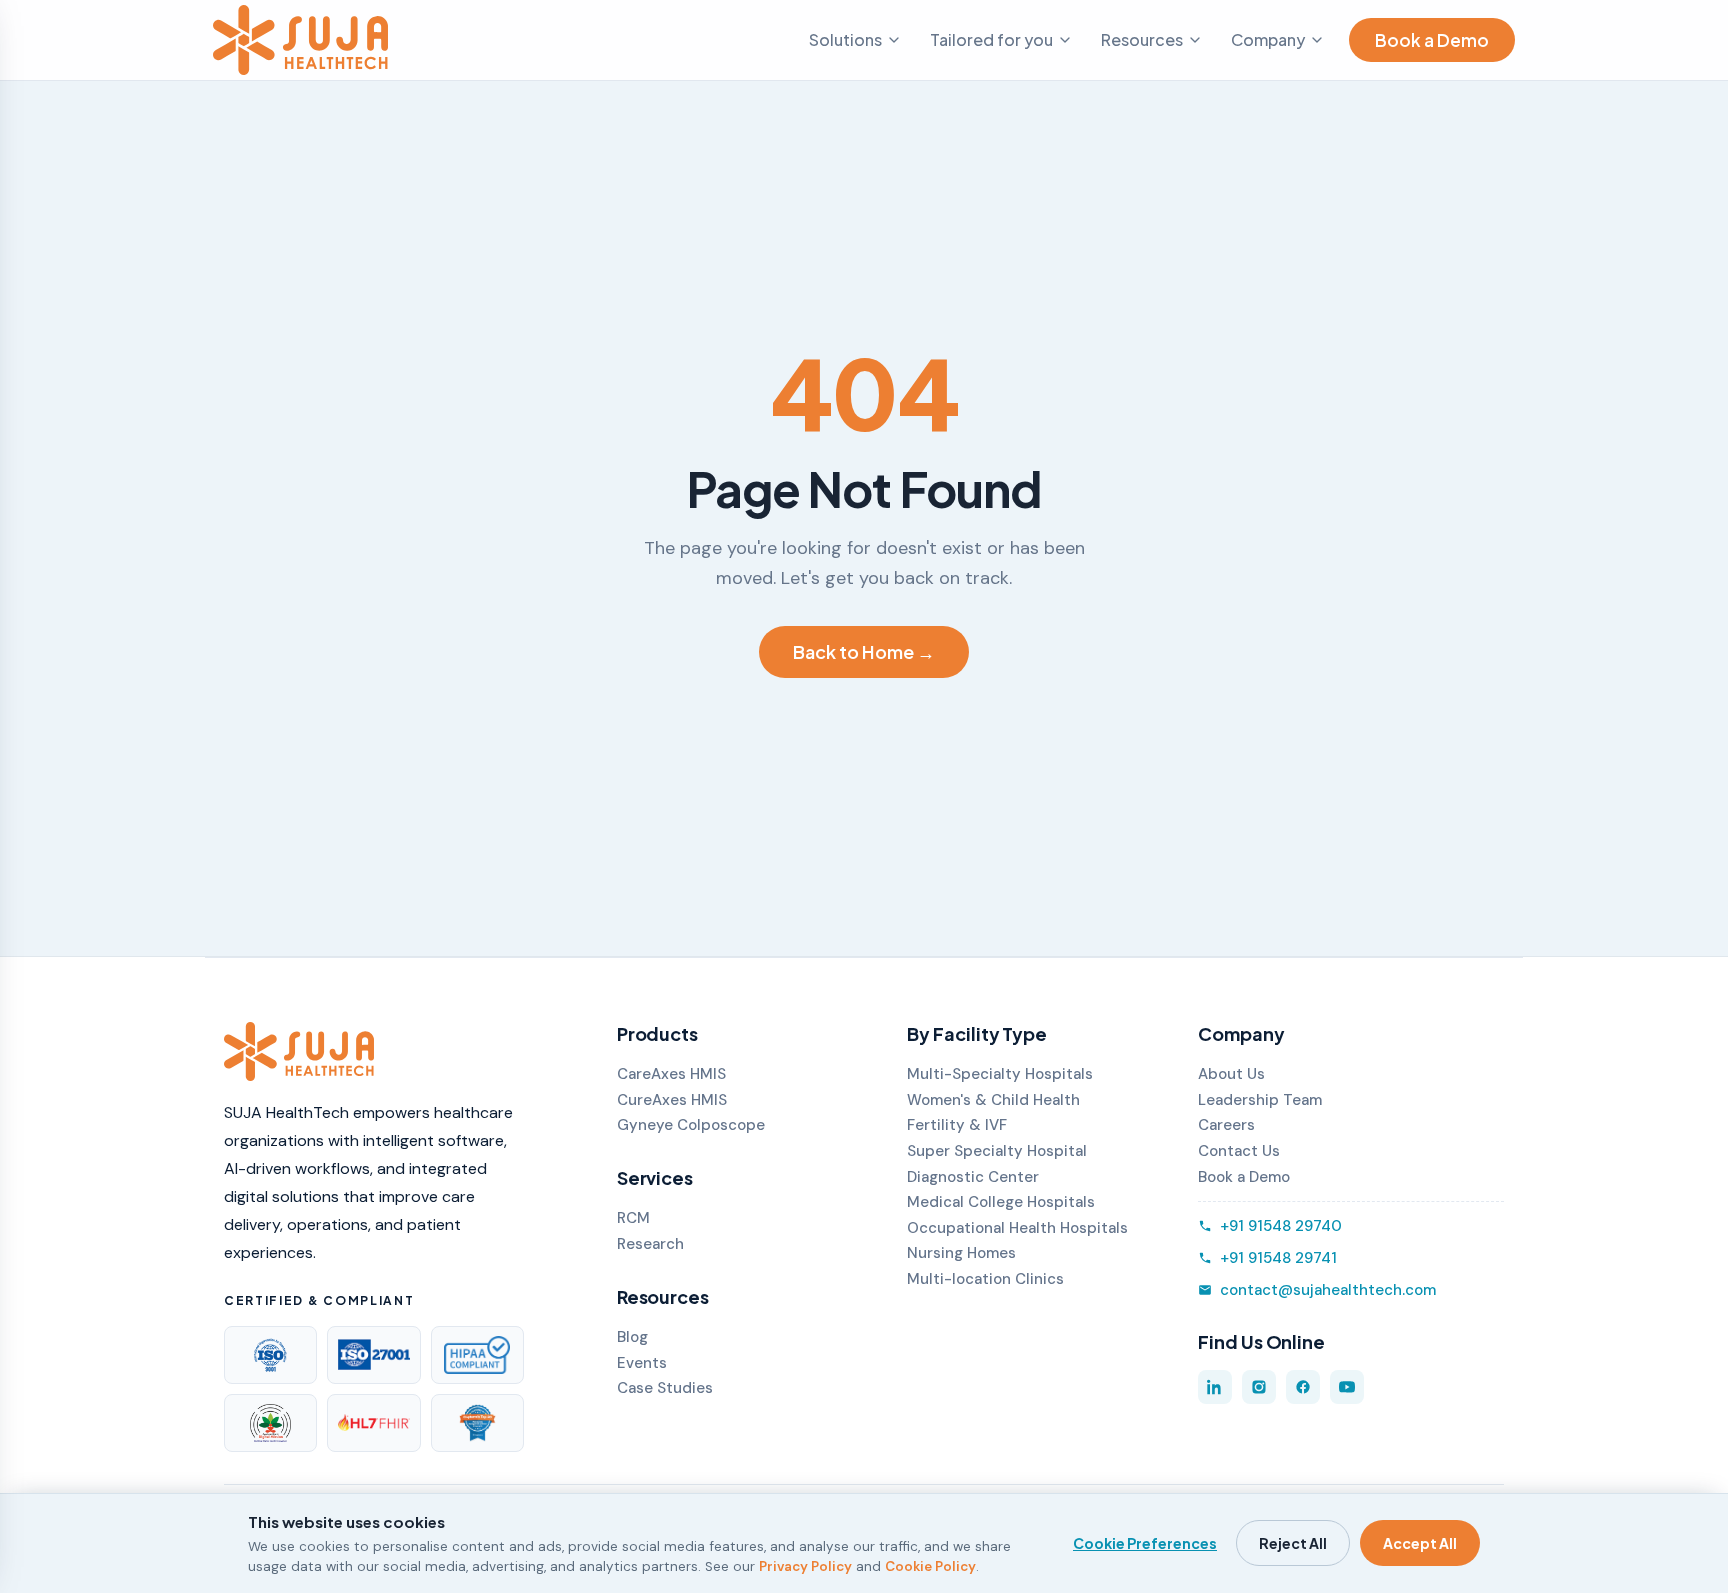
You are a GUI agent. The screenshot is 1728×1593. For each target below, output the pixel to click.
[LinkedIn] (1215, 1387)
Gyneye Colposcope (691, 1125)
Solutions (845, 39)
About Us (1231, 1074)
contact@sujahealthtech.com (1328, 1290)
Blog (632, 1337)
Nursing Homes (961, 1253)
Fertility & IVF (957, 1125)
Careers (1226, 1125)
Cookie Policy (930, 1566)
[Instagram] (1259, 1387)
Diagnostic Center (973, 1177)
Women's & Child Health (993, 1100)
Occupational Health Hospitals (1017, 1228)
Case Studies (665, 1388)
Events (642, 1363)
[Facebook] (1303, 1387)
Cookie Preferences (1145, 1543)
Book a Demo (1432, 40)
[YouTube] (1347, 1387)
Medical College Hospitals (1001, 1202)
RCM (633, 1218)
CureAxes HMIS (672, 1100)
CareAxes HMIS (671, 1074)
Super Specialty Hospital (997, 1151)
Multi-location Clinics (985, 1279)
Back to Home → (864, 651)
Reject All (1293, 1543)
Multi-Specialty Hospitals (1000, 1074)
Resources (1142, 39)
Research (650, 1244)
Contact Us (1239, 1151)
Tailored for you (991, 39)
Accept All (1420, 1543)
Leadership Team (1260, 1100)
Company (1268, 39)
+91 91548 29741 (1278, 1258)
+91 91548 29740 (1281, 1226)
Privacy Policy (805, 1566)
